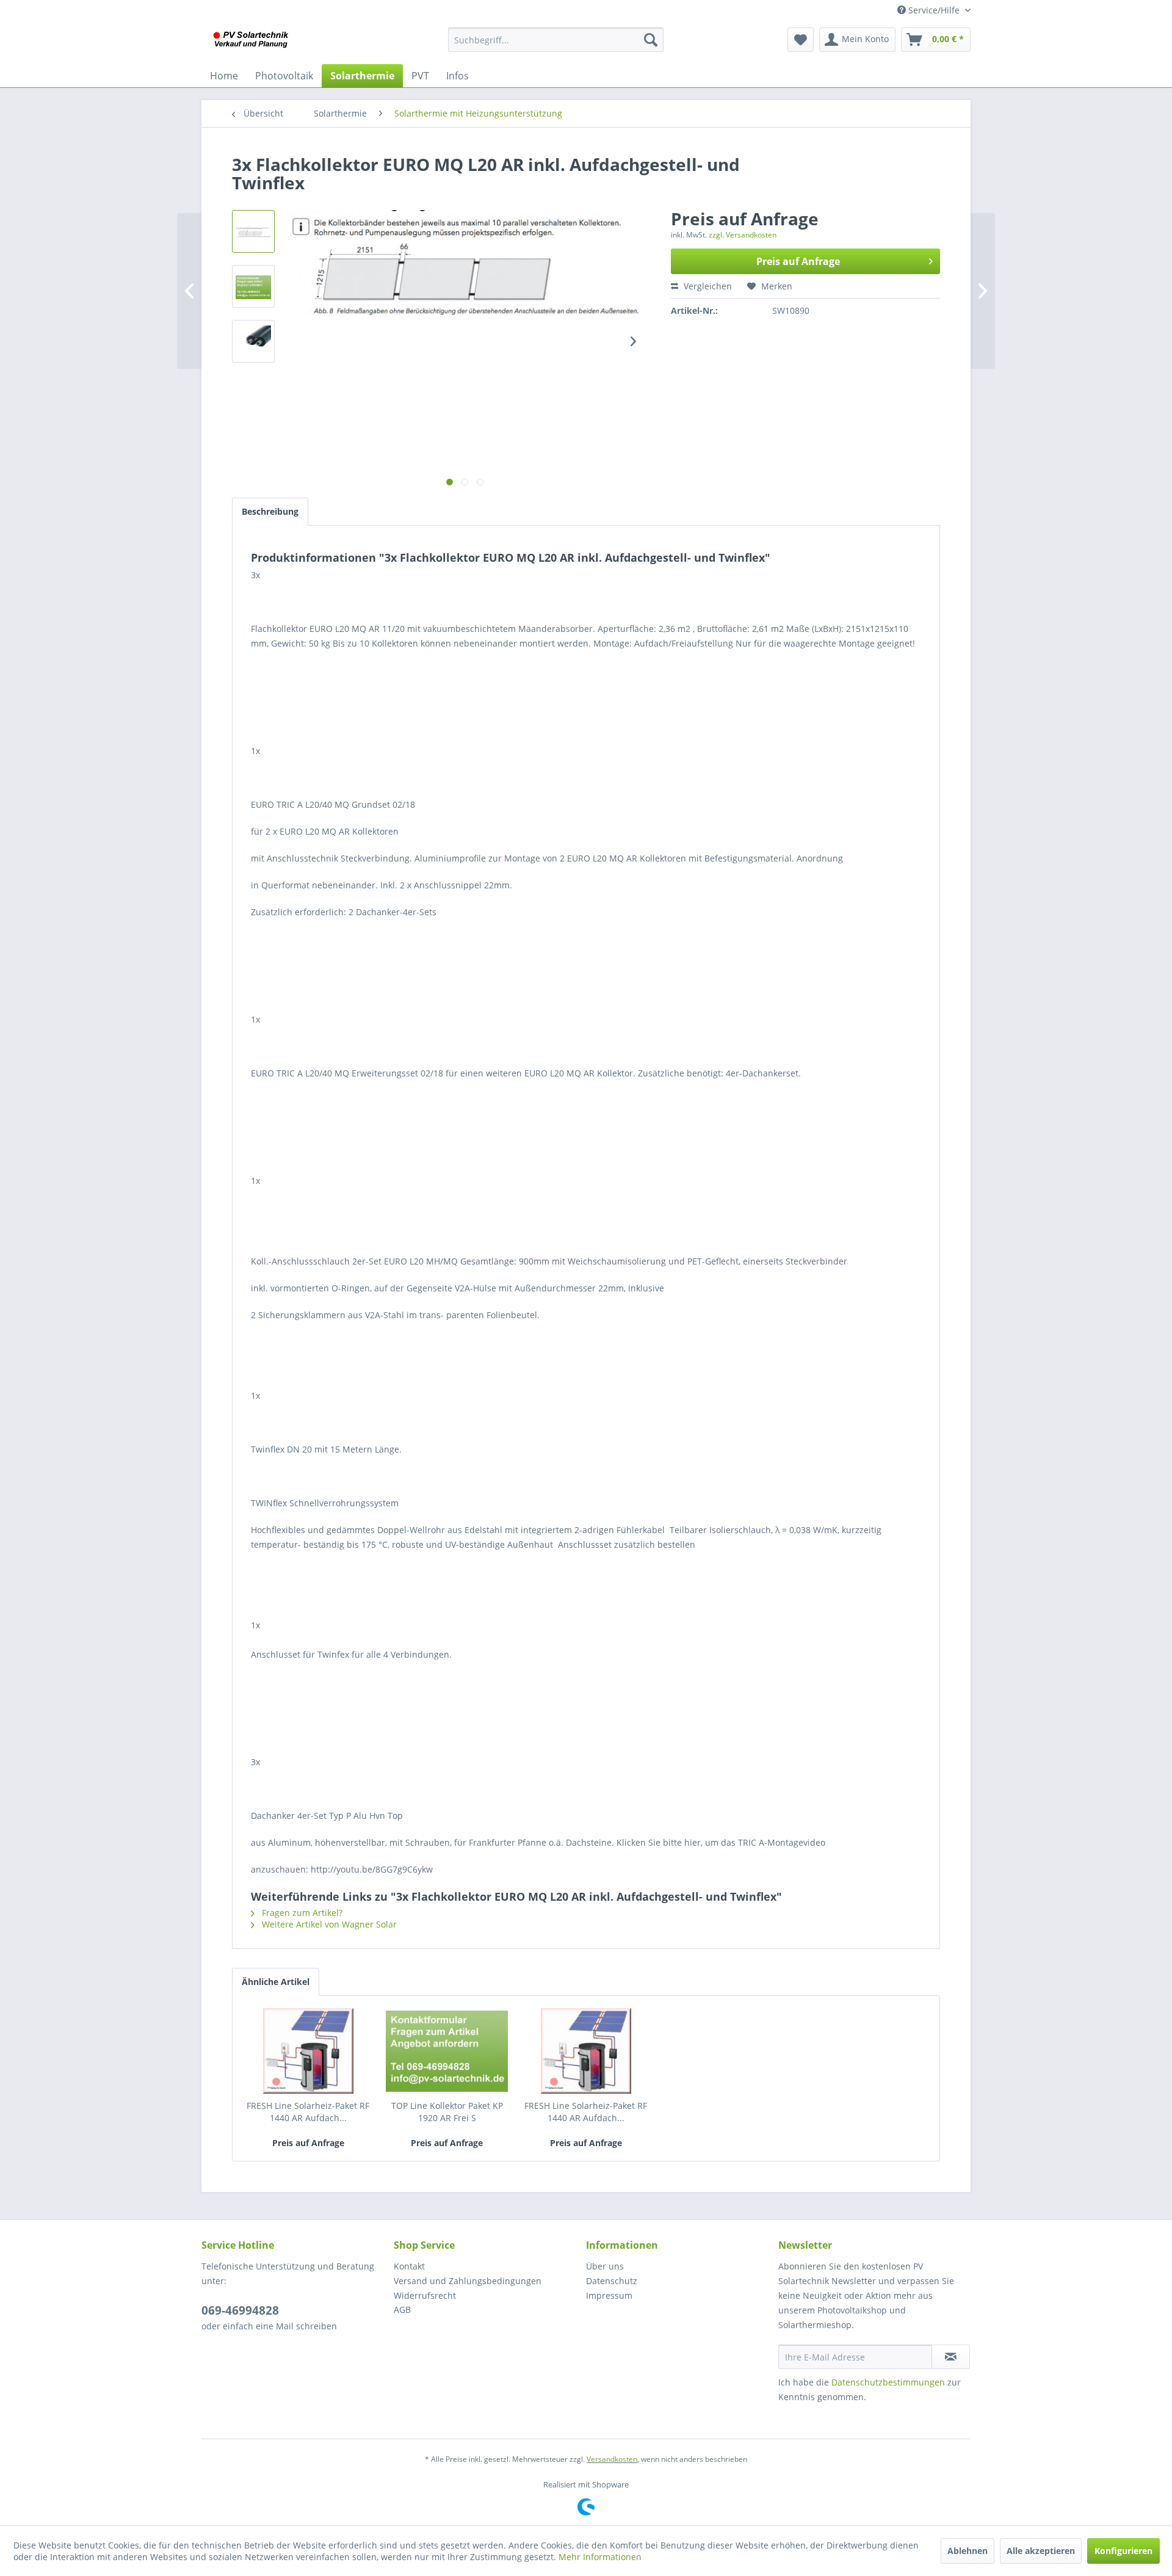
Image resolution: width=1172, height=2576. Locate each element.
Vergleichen (707, 286)
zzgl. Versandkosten (743, 235)
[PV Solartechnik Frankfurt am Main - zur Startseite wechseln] (253, 43)
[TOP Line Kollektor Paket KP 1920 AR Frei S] (447, 2051)
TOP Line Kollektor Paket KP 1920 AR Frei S (447, 2112)
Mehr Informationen (600, 2557)
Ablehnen (968, 2551)
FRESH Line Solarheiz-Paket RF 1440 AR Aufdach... (308, 2112)
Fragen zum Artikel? (301, 1913)
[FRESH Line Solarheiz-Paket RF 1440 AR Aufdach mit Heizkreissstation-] (586, 2051)
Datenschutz (612, 2281)
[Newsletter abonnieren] (951, 2357)
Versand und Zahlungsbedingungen (468, 2281)
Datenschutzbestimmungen (888, 2382)
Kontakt (409, 2266)
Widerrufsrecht (425, 2295)
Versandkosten (612, 2459)
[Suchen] (651, 40)
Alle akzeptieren (1041, 2551)
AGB (402, 2309)
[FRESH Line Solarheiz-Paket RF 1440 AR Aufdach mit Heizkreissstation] (308, 2051)
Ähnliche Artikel (276, 1982)
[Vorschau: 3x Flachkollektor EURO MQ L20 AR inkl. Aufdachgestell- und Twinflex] (253, 231)
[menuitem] (556, 40)
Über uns (605, 2266)
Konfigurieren (1123, 2551)
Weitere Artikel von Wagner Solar (328, 1924)
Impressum (609, 2295)
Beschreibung (270, 511)
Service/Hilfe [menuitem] (934, 10)
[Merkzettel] (801, 40)
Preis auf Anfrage (798, 261)
